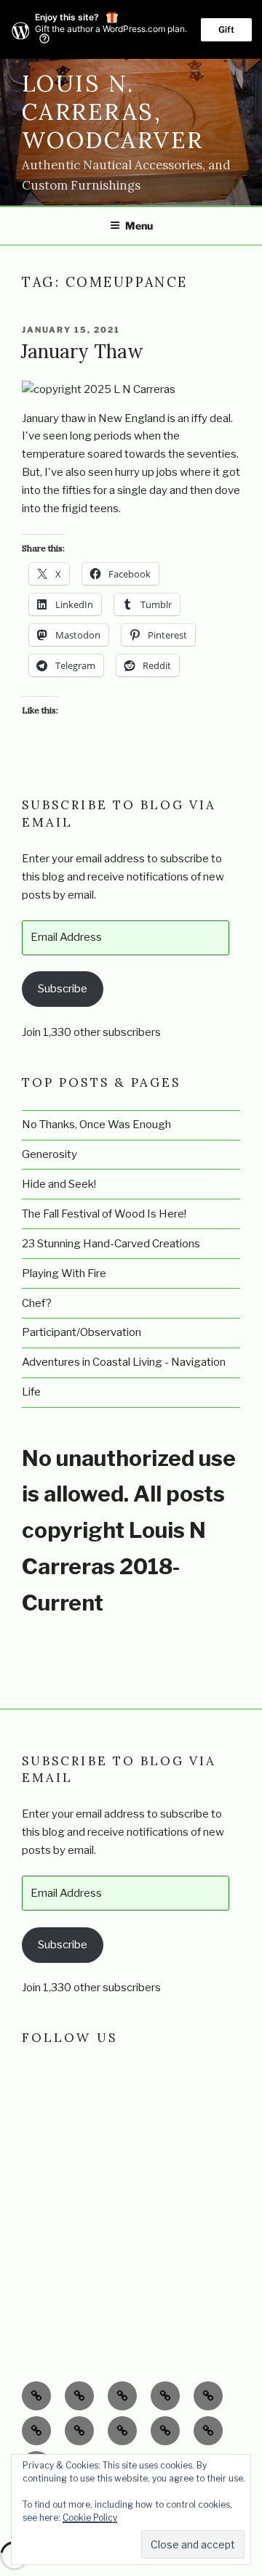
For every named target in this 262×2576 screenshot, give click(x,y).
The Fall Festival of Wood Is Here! (104, 1214)
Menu (139, 226)
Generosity (49, 1154)
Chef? (37, 1303)
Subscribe (63, 989)
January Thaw (82, 351)
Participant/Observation (82, 1332)
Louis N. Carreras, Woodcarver (113, 112)
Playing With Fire (64, 1273)
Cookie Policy (90, 2518)
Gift (226, 29)
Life (31, 1392)
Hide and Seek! (59, 1184)
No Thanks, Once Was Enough (96, 1125)
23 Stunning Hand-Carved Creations (111, 1244)
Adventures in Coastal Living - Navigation (124, 1362)
